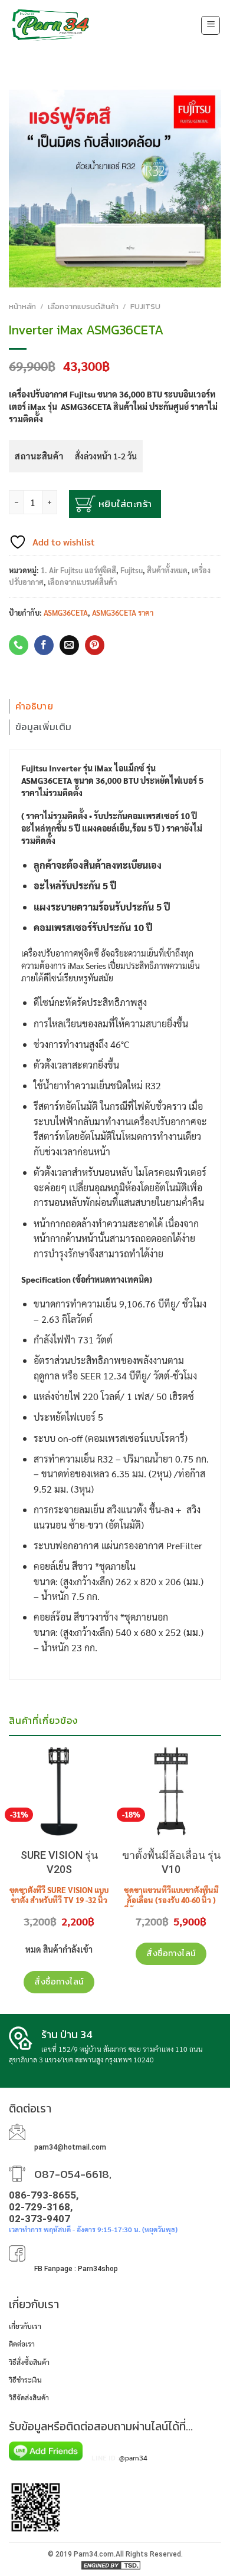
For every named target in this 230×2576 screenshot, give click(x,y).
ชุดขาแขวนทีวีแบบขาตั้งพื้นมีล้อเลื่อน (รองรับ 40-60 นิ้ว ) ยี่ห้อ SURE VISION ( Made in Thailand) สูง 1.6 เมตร (171, 1905)
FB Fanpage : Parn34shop (76, 2269)
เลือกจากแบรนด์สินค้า (83, 306)
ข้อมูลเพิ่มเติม (43, 727)
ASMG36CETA (66, 612)
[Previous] (8, 1751)
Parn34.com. (95, 2554)
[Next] (222, 1751)
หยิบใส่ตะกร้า (125, 504)
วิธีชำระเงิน (25, 2380)
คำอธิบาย (34, 706)
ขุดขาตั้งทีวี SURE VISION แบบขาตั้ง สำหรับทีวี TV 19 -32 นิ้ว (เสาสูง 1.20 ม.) (59, 1900)
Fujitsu (145, 306)
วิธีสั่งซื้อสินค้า (29, 2362)
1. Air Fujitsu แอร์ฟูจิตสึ (78, 570)
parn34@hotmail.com (70, 2147)
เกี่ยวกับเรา (25, 2326)
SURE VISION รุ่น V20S (59, 1862)
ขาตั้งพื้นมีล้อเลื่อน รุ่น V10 (171, 1862)
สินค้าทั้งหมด (167, 570)
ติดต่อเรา (22, 2344)
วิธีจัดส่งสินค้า (29, 2397)
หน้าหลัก (22, 306)
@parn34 (133, 2457)
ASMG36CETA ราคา (123, 612)
